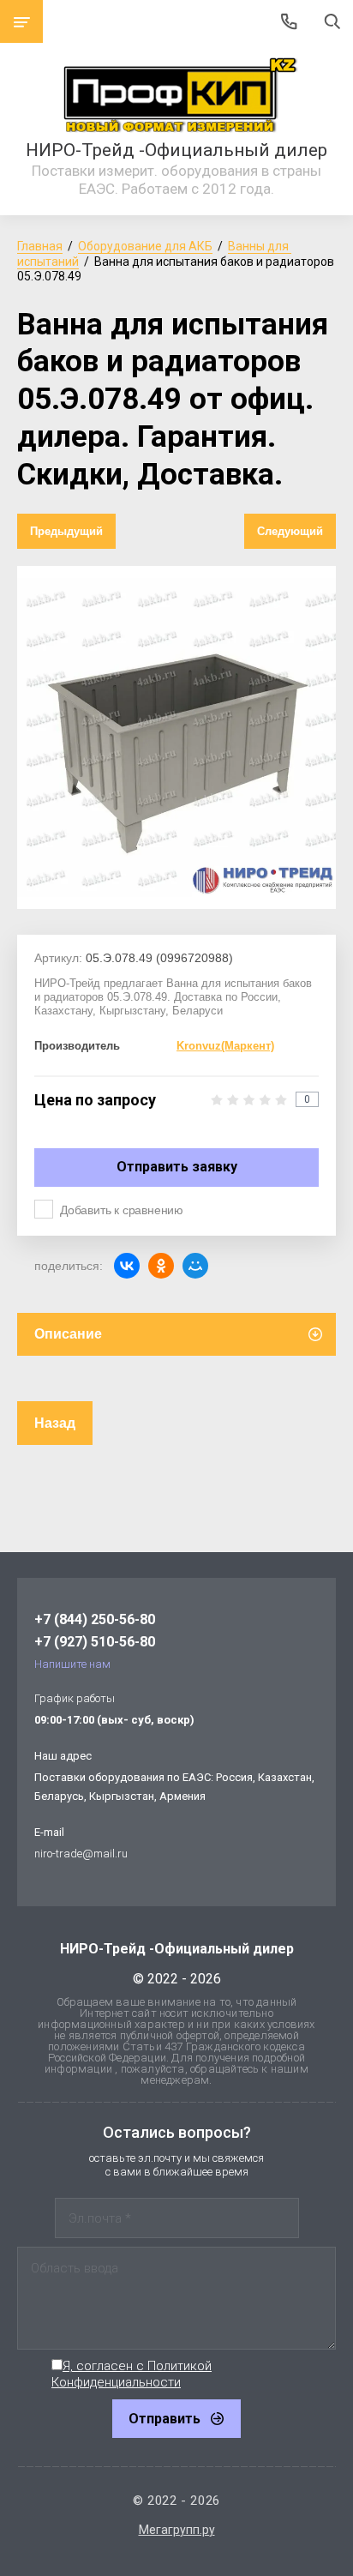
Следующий (290, 531)
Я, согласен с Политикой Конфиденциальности (132, 2374)
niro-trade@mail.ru (81, 1854)
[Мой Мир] (195, 1266)
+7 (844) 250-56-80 (95, 1619)
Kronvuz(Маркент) (225, 1046)
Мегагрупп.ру (177, 2530)
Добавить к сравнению (122, 1210)
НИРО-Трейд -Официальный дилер (176, 150)
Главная (40, 246)
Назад (55, 1423)
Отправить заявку (177, 1167)
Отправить (165, 2419)
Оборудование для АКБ (145, 246)
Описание (68, 1334)
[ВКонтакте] (127, 1266)
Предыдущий (66, 531)
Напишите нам (72, 1664)
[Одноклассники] (161, 1266)
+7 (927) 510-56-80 (95, 1642)
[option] (176, 737)
